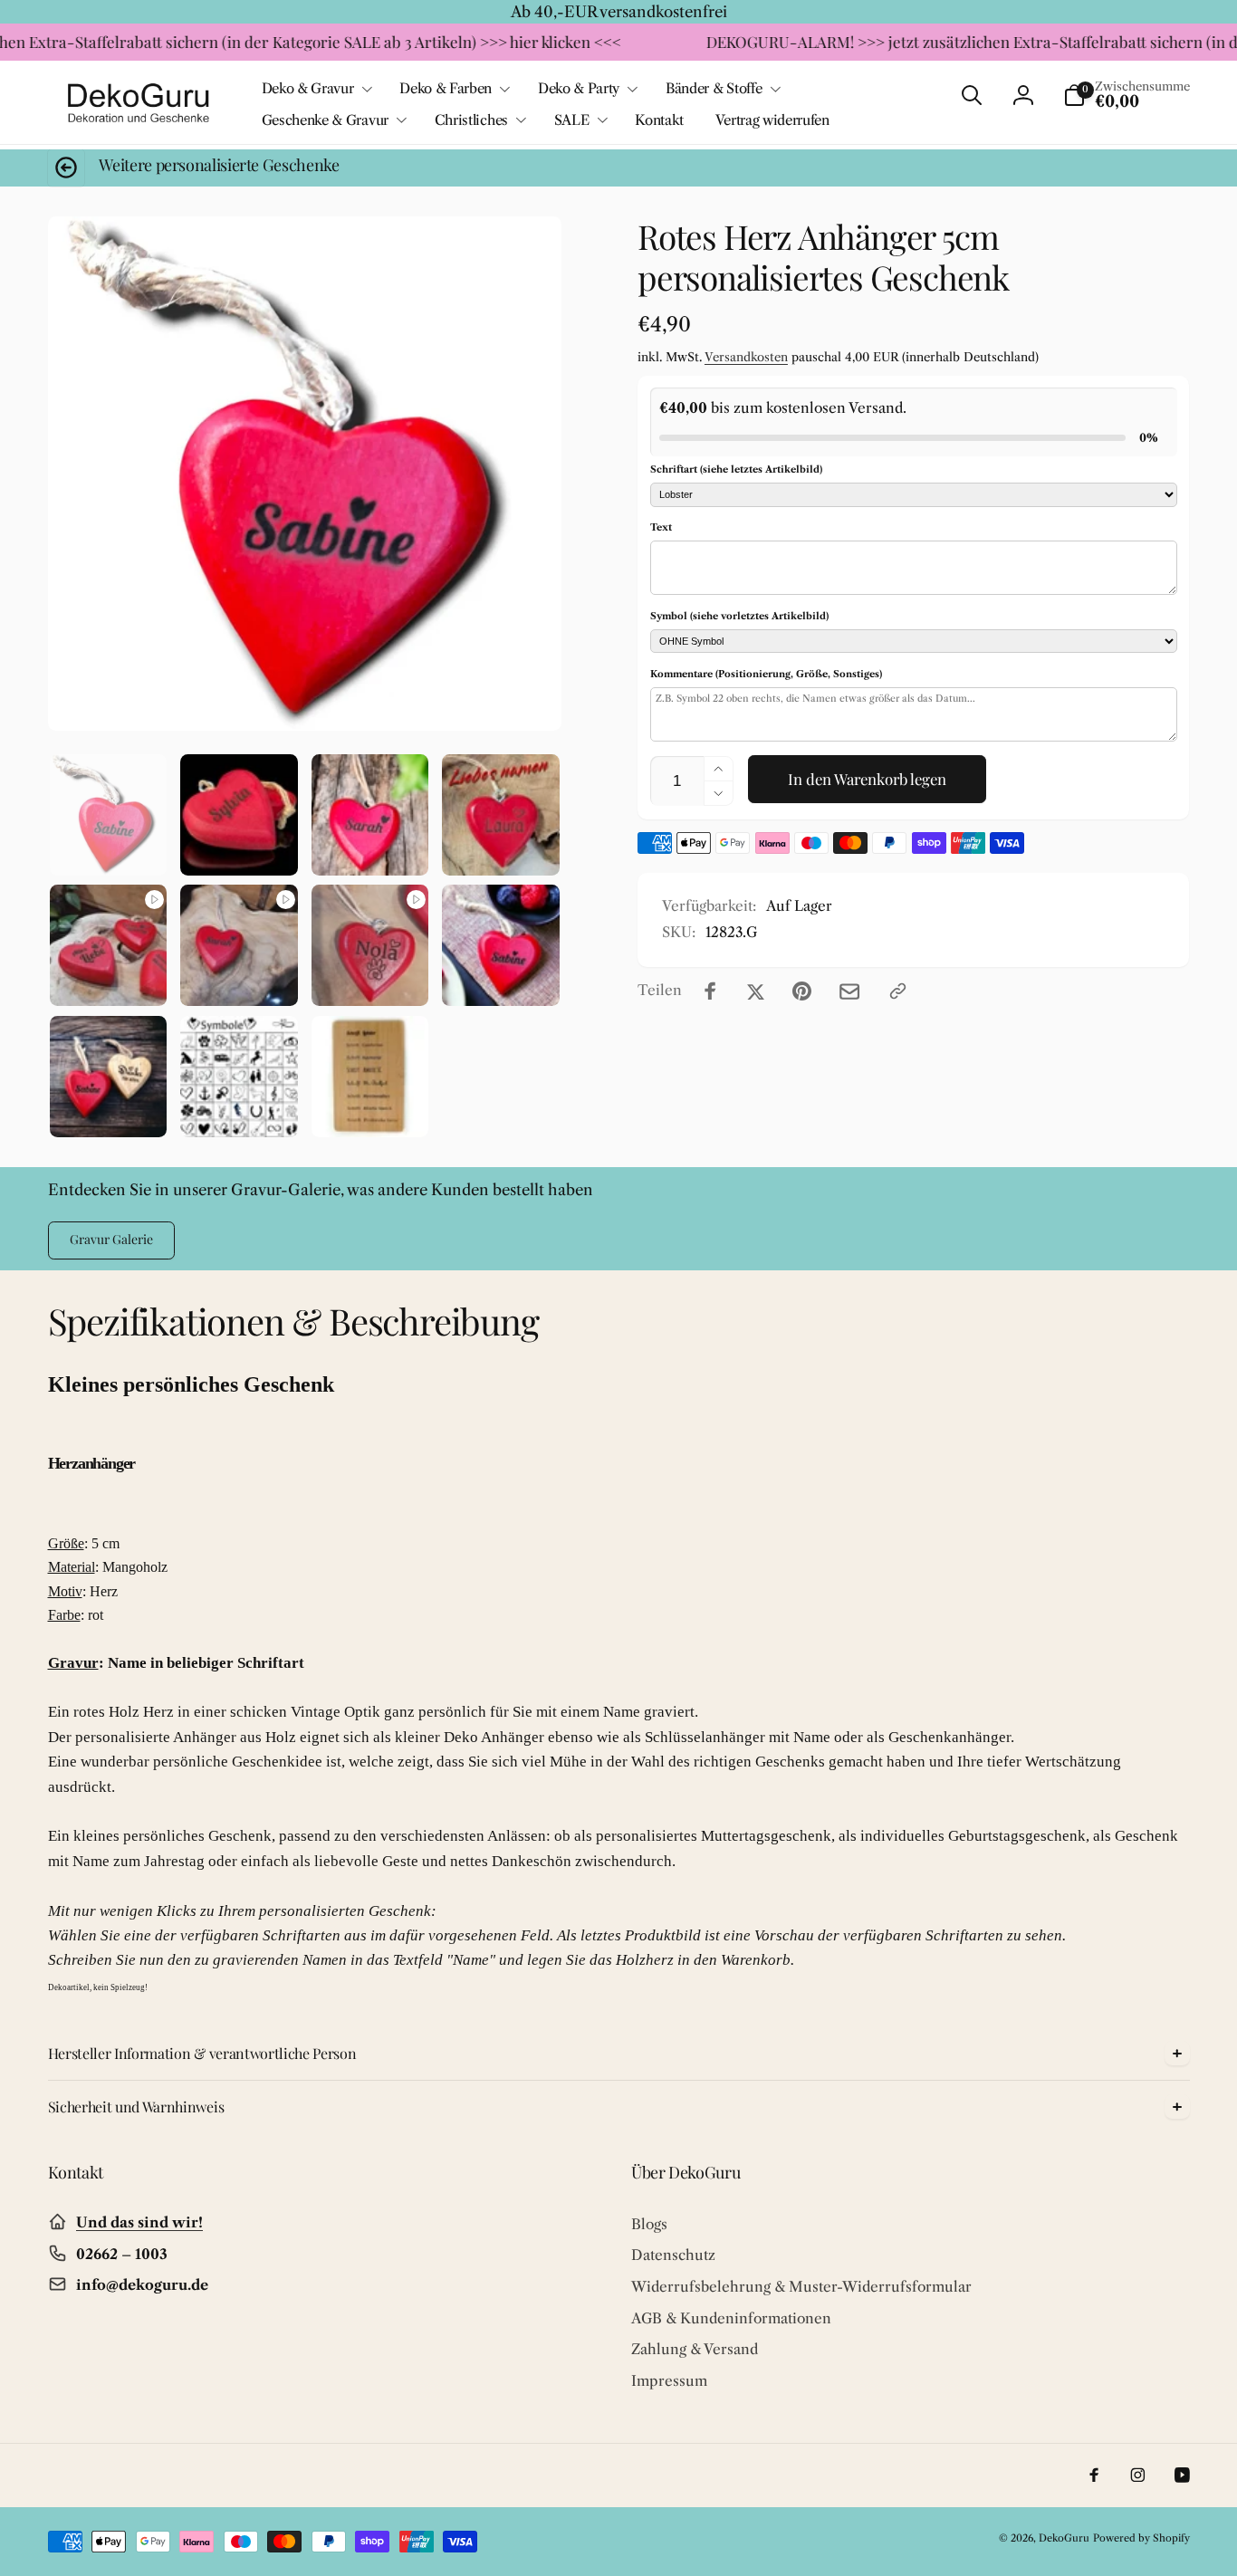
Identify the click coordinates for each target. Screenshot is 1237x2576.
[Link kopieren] (898, 991)
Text (661, 527)
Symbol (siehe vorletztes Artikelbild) (739, 616)
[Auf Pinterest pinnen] (802, 991)
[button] (315, 89)
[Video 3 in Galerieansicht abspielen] (370, 945)
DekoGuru (1064, 2538)
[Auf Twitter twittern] (756, 991)
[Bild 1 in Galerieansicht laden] (109, 815)
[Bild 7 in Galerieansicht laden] (239, 1077)
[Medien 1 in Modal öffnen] (305, 473)
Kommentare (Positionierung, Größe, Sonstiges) (766, 674)
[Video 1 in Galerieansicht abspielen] (109, 945)
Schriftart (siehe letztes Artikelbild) (736, 469)
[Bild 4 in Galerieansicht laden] (501, 815)
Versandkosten (746, 357)
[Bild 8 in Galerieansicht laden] (370, 1077)
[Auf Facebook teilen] (710, 991)
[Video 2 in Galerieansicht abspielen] (239, 945)
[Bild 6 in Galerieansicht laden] (109, 1077)
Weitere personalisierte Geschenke (219, 165)
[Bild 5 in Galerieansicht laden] (501, 945)
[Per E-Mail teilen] (849, 991)
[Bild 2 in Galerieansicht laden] (239, 815)
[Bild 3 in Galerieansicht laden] (370, 815)
